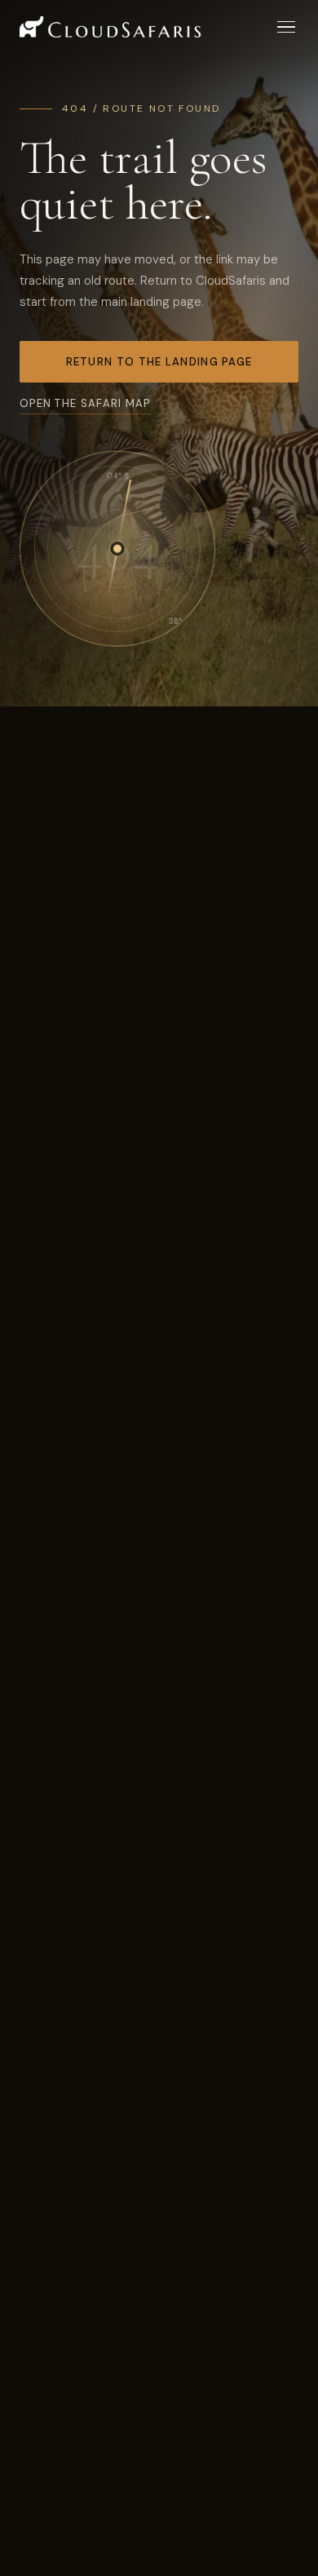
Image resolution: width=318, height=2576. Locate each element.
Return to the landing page (159, 362)
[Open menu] (286, 27)
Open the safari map (85, 403)
